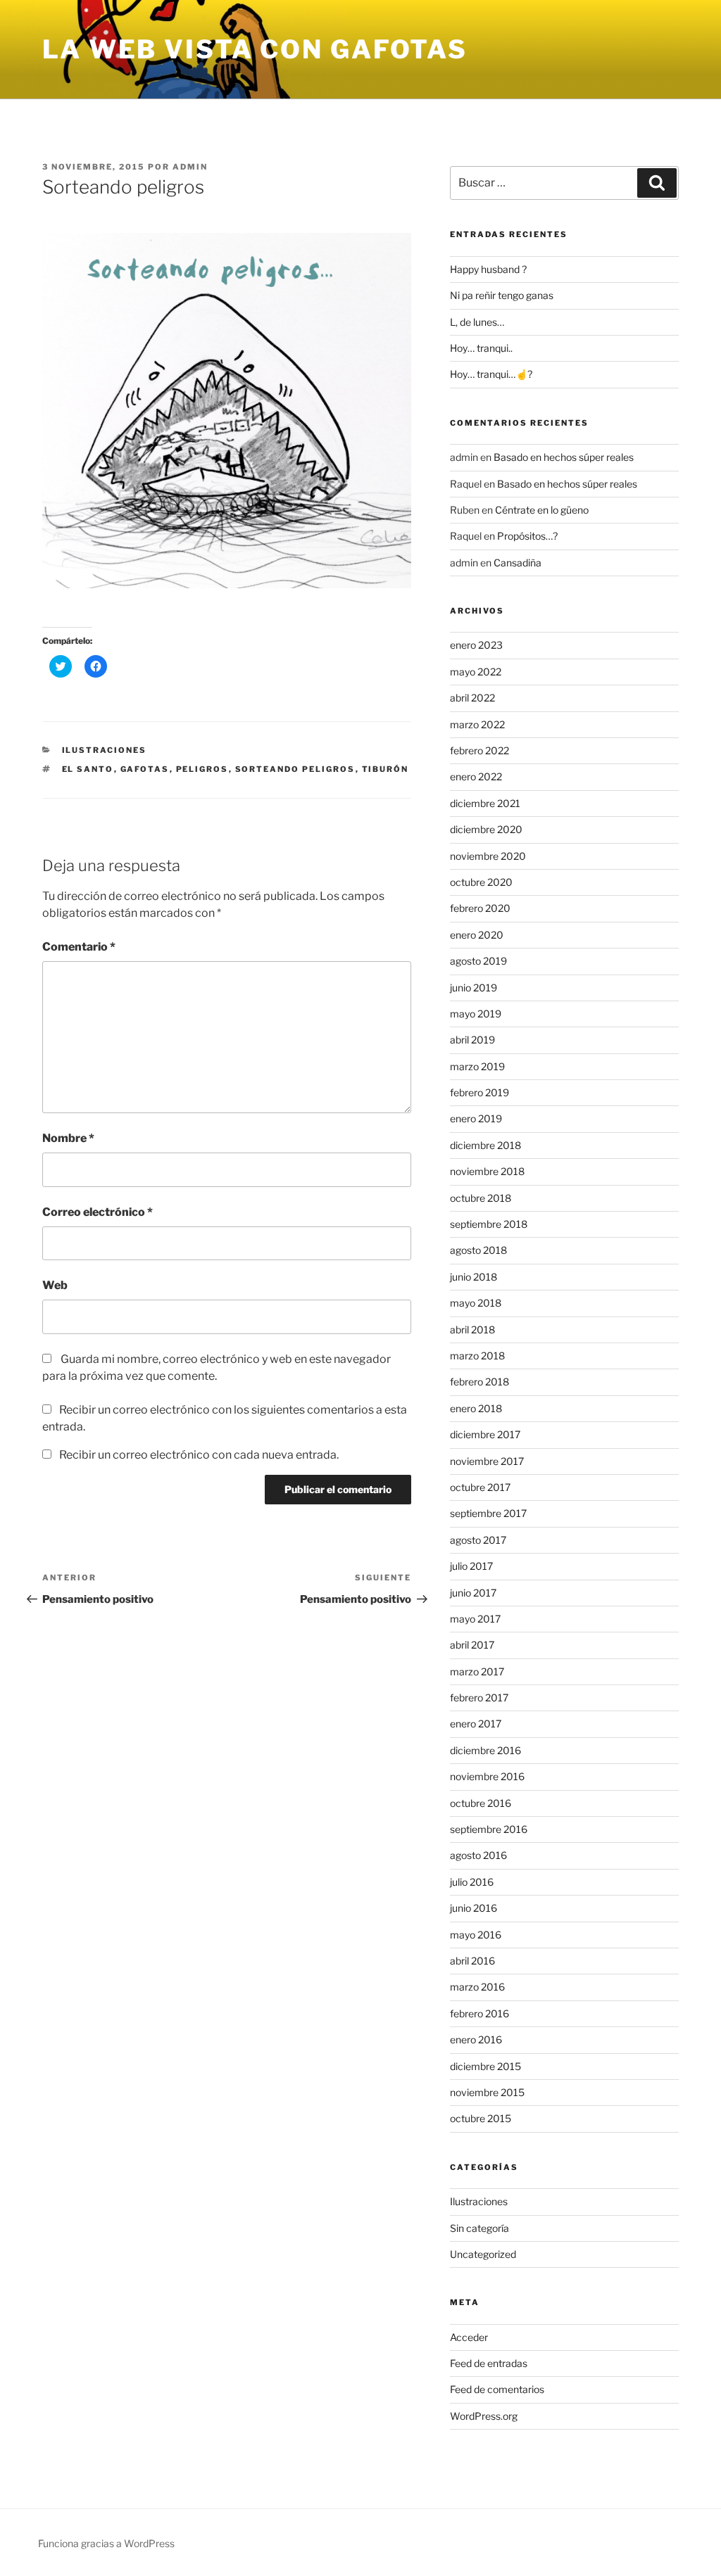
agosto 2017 (478, 1540)
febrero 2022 (479, 750)
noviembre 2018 (487, 1171)
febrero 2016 (479, 2013)
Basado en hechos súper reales (564, 457)
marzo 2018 (477, 1356)
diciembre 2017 (485, 1434)
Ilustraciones (105, 750)
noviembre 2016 (487, 1776)
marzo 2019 (477, 1066)
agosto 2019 (478, 961)
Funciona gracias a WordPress (106, 2543)
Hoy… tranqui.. (481, 348)
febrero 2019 (479, 1092)
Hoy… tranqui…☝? (491, 374)
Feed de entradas (489, 2363)
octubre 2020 (481, 882)
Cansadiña (518, 563)
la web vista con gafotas (255, 49)
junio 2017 (473, 1593)
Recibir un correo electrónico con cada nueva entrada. (199, 1455)
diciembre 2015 (485, 2066)
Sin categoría (479, 2228)
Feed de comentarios (497, 2389)
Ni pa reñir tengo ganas (502, 295)
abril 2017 (472, 1645)
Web (55, 1285)
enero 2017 (476, 1724)
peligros (202, 769)
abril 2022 (472, 698)
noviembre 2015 (487, 2092)
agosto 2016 (478, 1855)
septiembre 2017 (488, 1513)
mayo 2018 (476, 1303)
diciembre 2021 (485, 803)
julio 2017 (471, 1566)
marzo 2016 (477, 1987)
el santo (88, 769)
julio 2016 (472, 1882)
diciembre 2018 (485, 1145)
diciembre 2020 (486, 829)
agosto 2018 (478, 1250)
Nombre (68, 1138)
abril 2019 (472, 1040)
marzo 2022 (477, 724)
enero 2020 (477, 935)
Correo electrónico (98, 1212)
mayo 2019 (476, 1014)
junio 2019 (474, 988)
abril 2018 (472, 1330)
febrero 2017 (479, 1698)
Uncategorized (483, 2254)
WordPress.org (484, 2416)
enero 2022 (476, 776)
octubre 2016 (481, 1803)
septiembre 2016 (489, 1829)
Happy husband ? (488, 269)
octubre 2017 (480, 1487)
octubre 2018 (481, 1198)
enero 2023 (476, 645)
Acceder (469, 2337)
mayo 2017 (475, 1619)
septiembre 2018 (489, 1224)
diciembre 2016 (485, 1750)
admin (190, 167)
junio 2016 (474, 1908)
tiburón (385, 769)
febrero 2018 (479, 1382)
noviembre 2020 (488, 856)
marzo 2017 (477, 1671)
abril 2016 (472, 1961)
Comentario (79, 947)
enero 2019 (476, 1118)
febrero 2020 (480, 908)
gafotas (145, 769)
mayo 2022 (476, 672)
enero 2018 (476, 1408)
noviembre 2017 (487, 1461)
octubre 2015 (481, 2118)
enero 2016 (476, 2039)
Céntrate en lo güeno (542, 510)
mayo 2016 (476, 1935)
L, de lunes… (477, 322)
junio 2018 (474, 1277)
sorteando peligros (295, 769)
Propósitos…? (527, 536)
